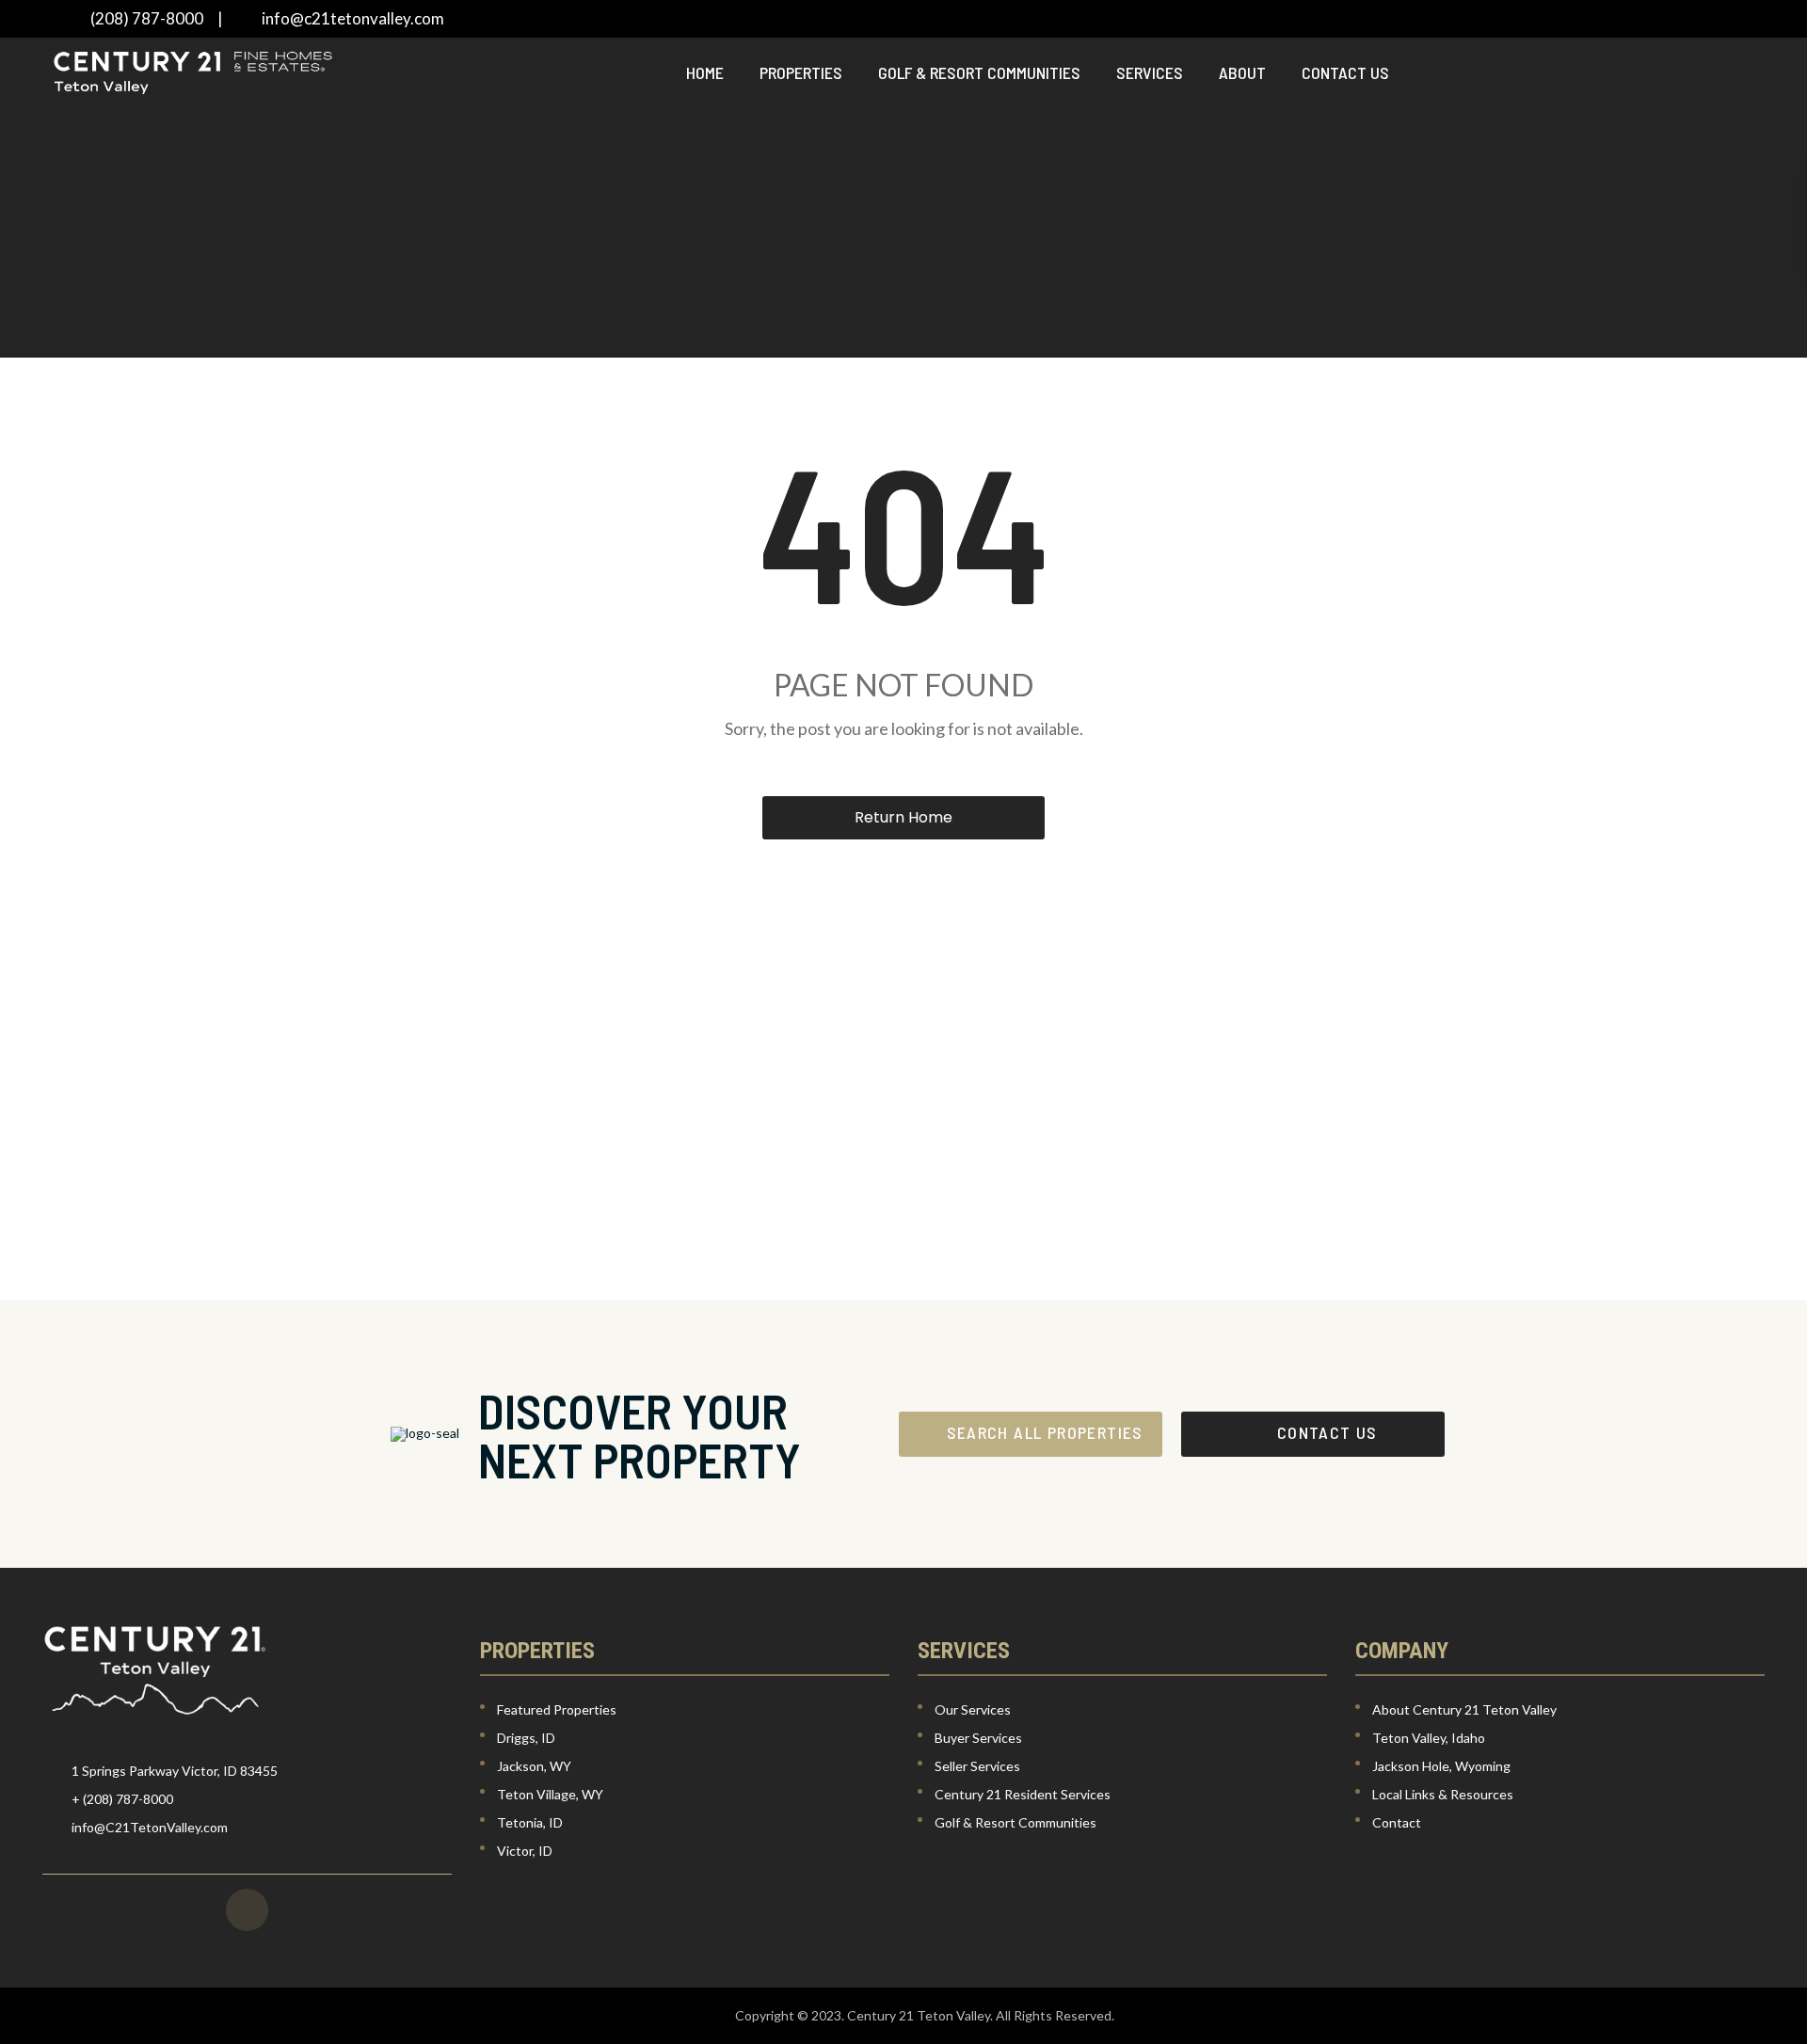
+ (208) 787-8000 (122, 1799)
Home (705, 72)
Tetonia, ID (530, 1822)
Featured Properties (557, 1709)
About (1242, 72)
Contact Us (1345, 72)
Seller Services (977, 1766)
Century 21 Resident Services (1023, 1794)
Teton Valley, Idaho (1429, 1738)
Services (1150, 72)
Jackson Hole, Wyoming (1441, 1766)
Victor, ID (525, 1851)
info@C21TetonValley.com (150, 1827)
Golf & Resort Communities (979, 72)
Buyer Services (978, 1738)
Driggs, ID (526, 1738)
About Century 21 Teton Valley (1464, 1709)
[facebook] (247, 1910)
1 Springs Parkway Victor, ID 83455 (175, 1771)
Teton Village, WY (550, 1794)
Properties (801, 72)
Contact (1397, 1822)
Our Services (973, 1709)
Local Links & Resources (1443, 1794)
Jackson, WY (534, 1766)
